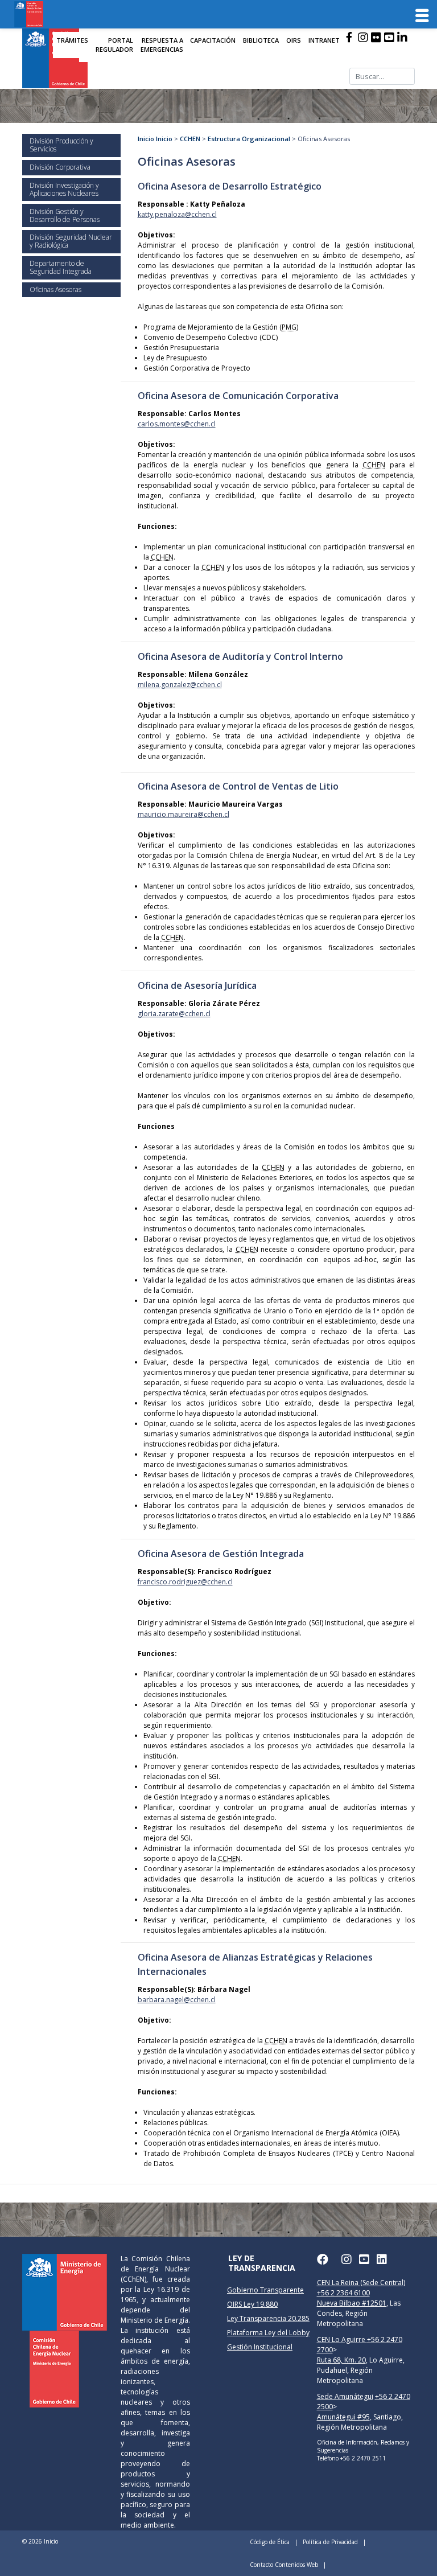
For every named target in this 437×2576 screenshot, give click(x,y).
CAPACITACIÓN (213, 40)
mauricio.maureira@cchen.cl (184, 814)
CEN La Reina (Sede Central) (361, 2283)
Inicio (146, 139)
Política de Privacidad (330, 2542)
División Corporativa (60, 167)
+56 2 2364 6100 (343, 2293)
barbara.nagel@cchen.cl (177, 2000)
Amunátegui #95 (343, 2417)
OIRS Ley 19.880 (252, 2304)
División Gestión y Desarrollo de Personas (65, 215)
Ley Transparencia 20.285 (268, 2318)
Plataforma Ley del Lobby (268, 2333)
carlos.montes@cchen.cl (177, 424)
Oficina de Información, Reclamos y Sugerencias (363, 2446)
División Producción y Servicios (61, 145)
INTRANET (324, 40)
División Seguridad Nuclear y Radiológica (71, 241)
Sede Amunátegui (345, 2396)
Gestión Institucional (260, 2347)
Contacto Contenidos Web (284, 2565)
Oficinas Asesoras (55, 289)
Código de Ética (270, 2542)
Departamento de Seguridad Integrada (61, 267)
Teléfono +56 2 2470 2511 (351, 2458)
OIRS (294, 40)
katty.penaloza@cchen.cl (177, 214)
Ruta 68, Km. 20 (341, 2360)
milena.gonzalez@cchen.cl (180, 685)
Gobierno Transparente (265, 2290)
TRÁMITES (72, 40)
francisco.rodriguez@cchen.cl (185, 1582)
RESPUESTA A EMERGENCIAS (162, 45)
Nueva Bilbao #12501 (352, 2303)
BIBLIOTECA (261, 40)
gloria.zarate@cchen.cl (174, 1014)
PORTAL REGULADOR (114, 45)
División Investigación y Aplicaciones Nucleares (64, 189)
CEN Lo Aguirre (342, 2339)
